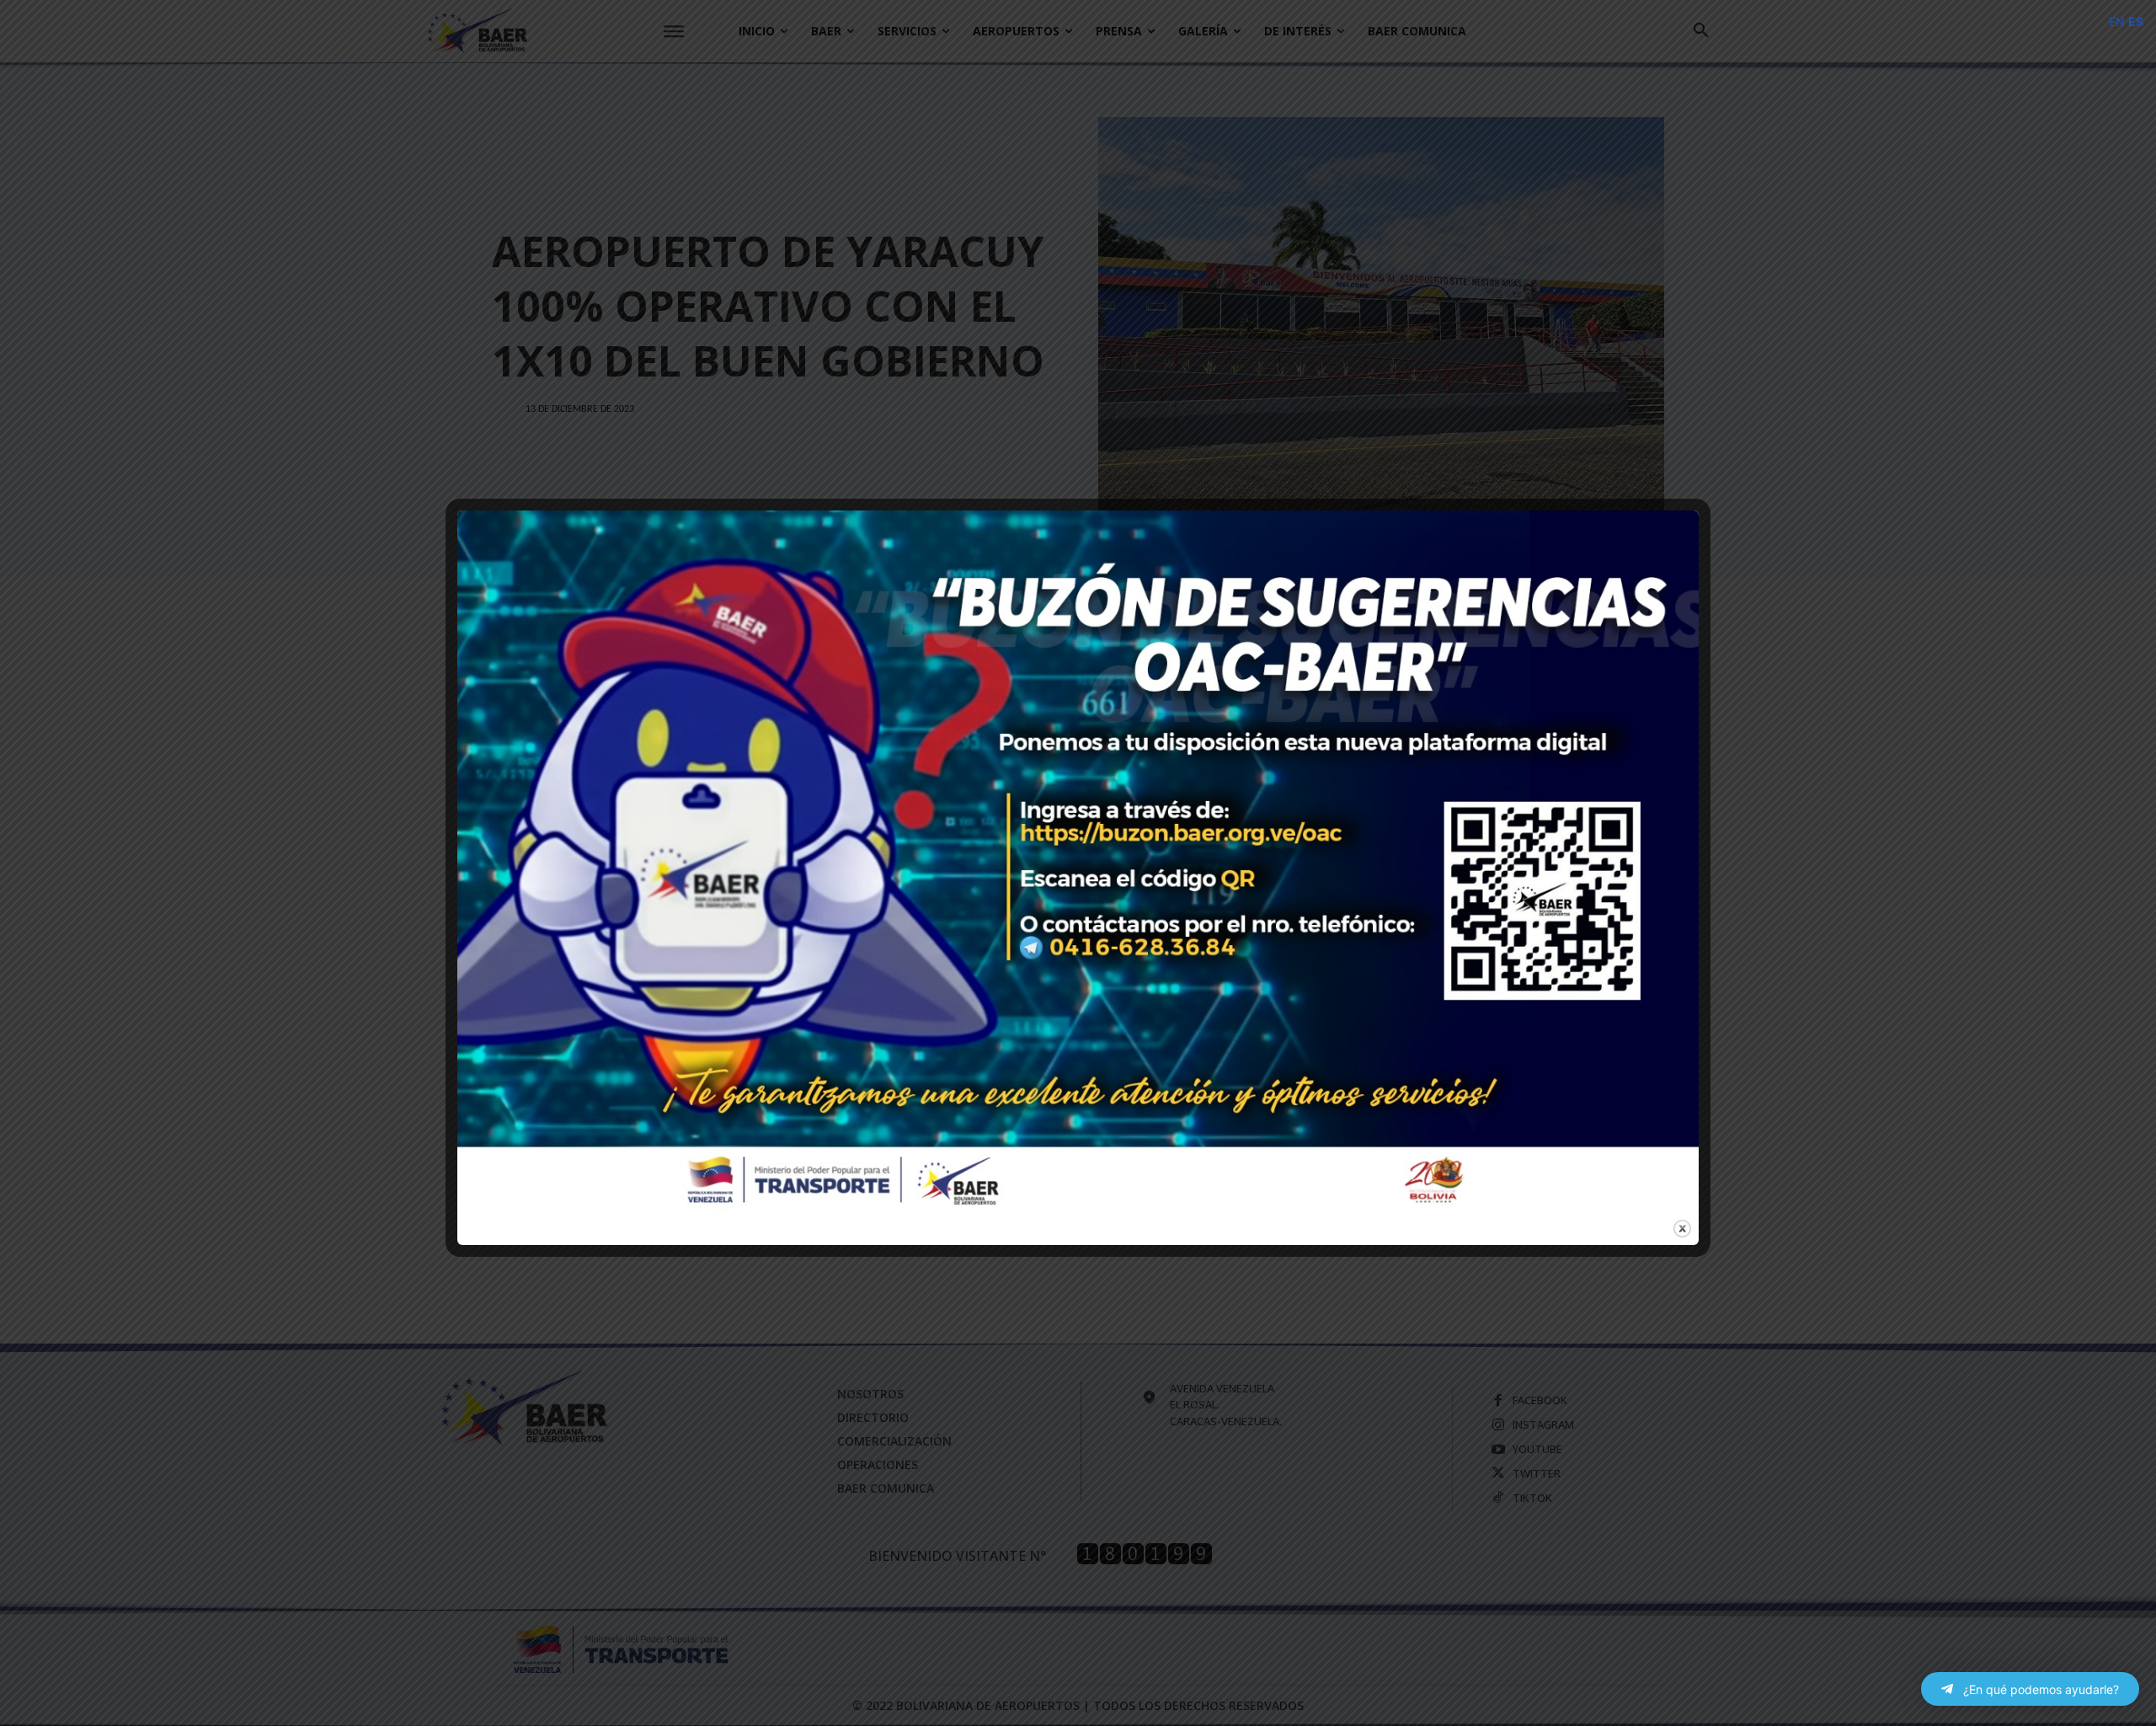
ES (2136, 21)
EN (2117, 21)
